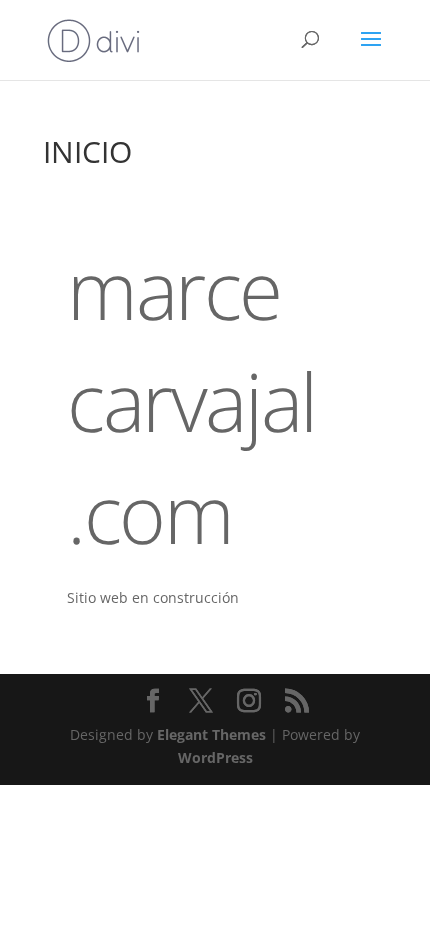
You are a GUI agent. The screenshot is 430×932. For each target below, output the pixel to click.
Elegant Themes (211, 734)
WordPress (215, 757)
